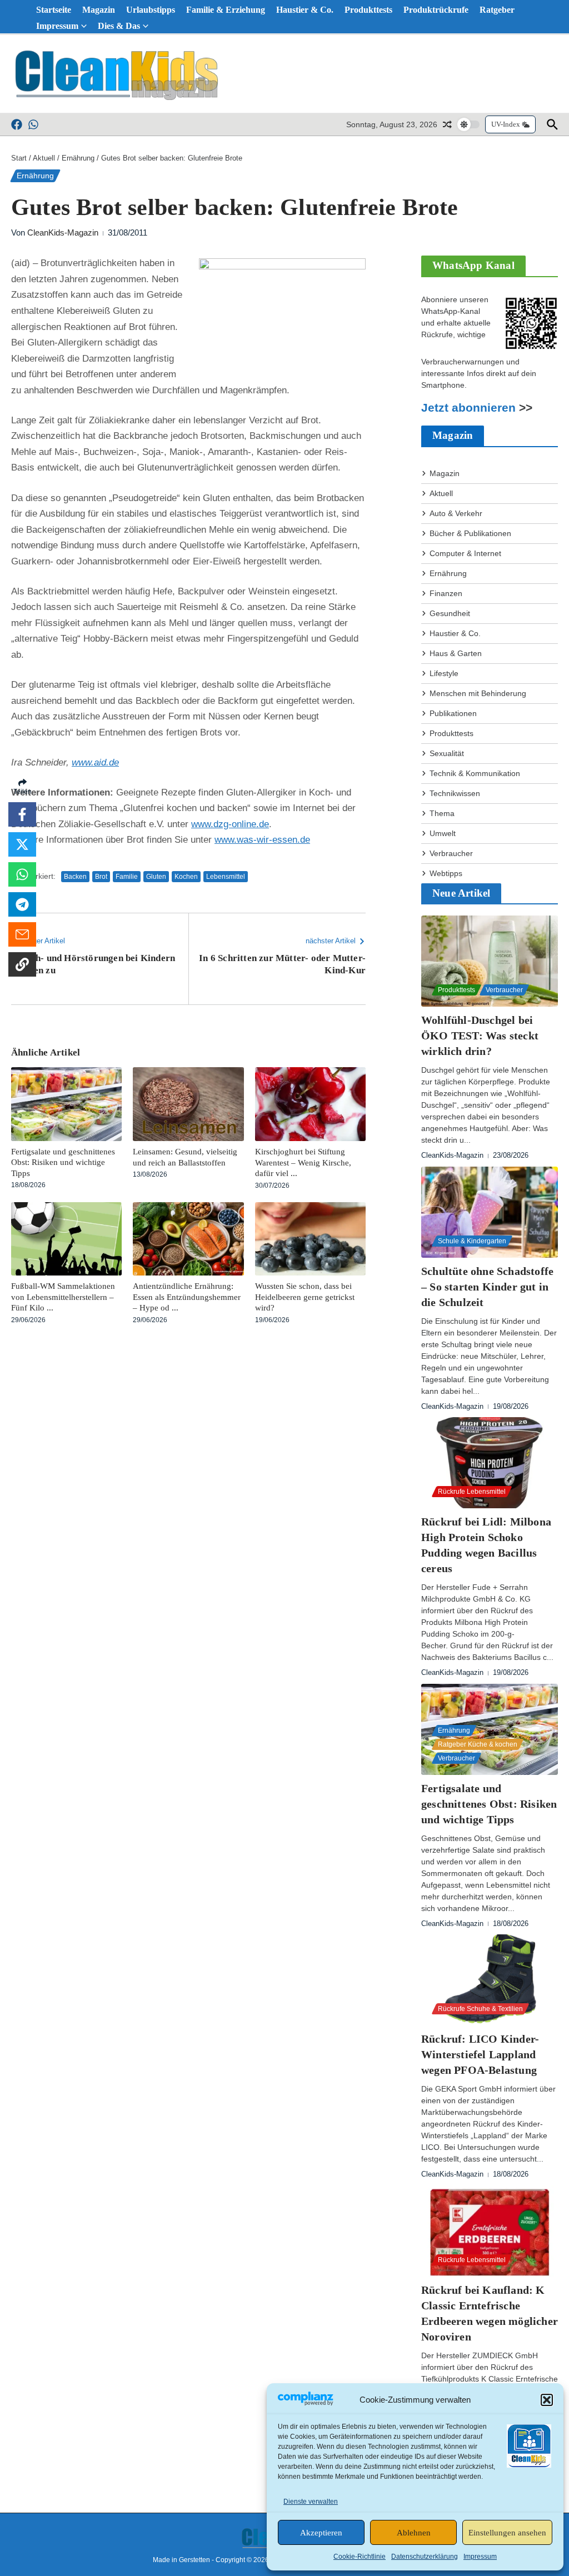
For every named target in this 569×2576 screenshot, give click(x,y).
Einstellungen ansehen (507, 2533)
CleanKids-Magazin (63, 232)
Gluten (156, 877)
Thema (442, 813)
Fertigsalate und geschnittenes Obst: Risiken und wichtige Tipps (63, 1162)
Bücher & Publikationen (470, 533)
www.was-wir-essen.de (262, 840)
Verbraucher (451, 853)
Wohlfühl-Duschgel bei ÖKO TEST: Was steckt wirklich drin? (480, 1036)
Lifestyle (444, 673)
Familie (127, 877)
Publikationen (453, 713)
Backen (75, 877)
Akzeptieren (321, 2533)
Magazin (99, 10)
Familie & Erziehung (226, 10)
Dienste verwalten (311, 2502)
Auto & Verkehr (456, 513)
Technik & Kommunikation (475, 773)
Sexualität (447, 753)
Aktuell (44, 158)
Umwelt (443, 833)
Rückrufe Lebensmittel (472, 1492)
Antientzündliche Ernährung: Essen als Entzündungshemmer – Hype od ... (187, 1297)
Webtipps (446, 873)
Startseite (54, 10)
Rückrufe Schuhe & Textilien (480, 2009)
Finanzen (446, 593)
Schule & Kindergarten (472, 1241)
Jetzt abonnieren (468, 408)
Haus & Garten (456, 653)
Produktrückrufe (436, 10)
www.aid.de (95, 762)
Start (19, 158)
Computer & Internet (465, 553)
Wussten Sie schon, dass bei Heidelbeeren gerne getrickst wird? (305, 1297)
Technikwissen (455, 793)
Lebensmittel (226, 877)
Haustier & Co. (305, 10)
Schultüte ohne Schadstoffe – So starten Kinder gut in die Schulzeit (487, 1287)
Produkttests (368, 10)
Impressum (480, 2557)
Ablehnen (414, 2533)
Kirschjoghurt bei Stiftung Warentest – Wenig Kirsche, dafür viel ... (303, 1162)
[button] (547, 2400)
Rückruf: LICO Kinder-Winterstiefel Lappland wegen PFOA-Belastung (480, 2054)
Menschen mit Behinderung (478, 693)
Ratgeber (497, 10)
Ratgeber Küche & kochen (478, 1744)
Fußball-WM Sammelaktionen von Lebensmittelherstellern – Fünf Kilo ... (63, 1297)
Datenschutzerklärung (425, 2557)
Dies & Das (119, 26)
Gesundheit (450, 613)
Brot (101, 877)
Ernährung (78, 158)
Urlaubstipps (151, 10)
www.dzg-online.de (230, 824)
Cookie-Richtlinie (360, 2557)
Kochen (186, 877)
